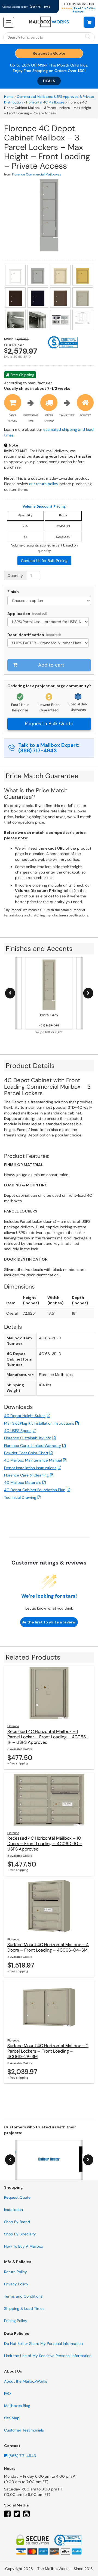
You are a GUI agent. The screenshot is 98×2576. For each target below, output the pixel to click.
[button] (89, 22)
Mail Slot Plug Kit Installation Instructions (39, 1423)
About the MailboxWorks (26, 2381)
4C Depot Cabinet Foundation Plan (35, 1490)
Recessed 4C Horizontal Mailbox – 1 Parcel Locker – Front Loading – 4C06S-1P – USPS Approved (48, 1737)
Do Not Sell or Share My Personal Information (43, 2343)
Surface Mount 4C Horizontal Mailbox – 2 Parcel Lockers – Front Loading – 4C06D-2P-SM (48, 2051)
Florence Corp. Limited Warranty (33, 1446)
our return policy (44, 484)
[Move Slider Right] (88, 993)
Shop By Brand (17, 2222)
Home (9, 97)
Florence (13, 1726)
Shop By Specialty (20, 2234)
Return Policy (16, 2272)
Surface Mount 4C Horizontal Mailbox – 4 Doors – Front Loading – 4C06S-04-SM (48, 1947)
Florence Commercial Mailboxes (36, 174)
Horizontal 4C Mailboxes (45, 102)
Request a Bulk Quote (49, 724)
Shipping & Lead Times (24, 2308)
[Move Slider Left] (10, 993)
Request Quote (17, 2197)
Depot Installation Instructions (30, 1468)
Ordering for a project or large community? (49, 686)
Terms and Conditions (23, 2296)
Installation (13, 2210)
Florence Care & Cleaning (26, 1475)
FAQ (7, 2393)
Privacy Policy (16, 2284)
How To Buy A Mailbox (24, 2246)
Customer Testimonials (24, 2430)
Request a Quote (49, 53)
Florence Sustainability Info (28, 1438)
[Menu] (9, 22)
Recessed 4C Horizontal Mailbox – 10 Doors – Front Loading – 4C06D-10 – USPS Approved (45, 1844)
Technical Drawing (20, 1497)
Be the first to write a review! (49, 1622)
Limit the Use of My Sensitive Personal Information (48, 2356)
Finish (13, 592)
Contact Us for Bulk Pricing (44, 561)
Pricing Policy (16, 2321)
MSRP (43, 65)
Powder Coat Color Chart (26, 1453)
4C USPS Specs (18, 1431)
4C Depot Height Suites (25, 1416)
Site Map (12, 2418)
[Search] (88, 37)
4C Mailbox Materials (23, 1482)
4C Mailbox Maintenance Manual (33, 1460)
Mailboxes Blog (17, 2406)
